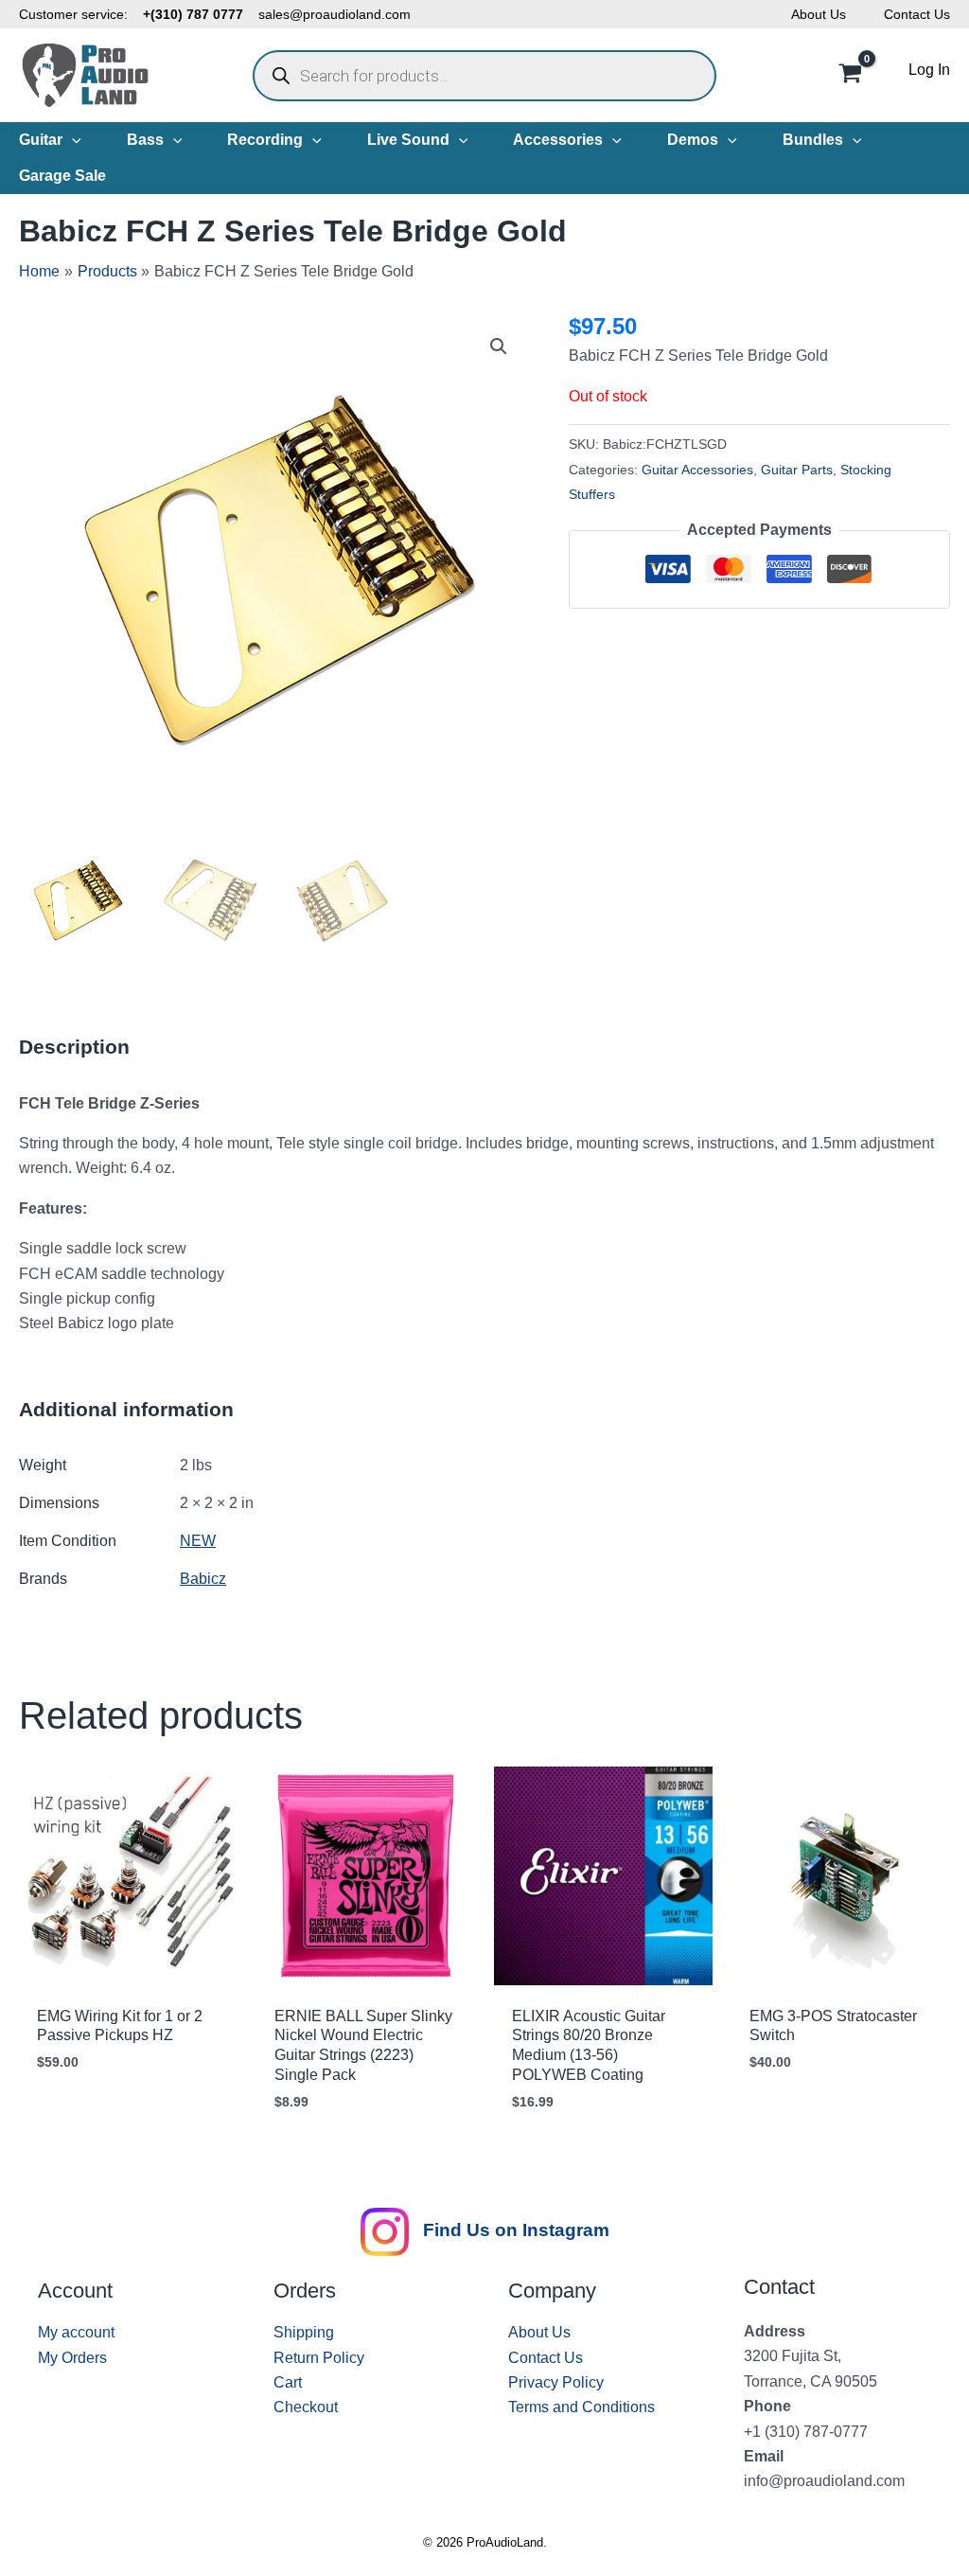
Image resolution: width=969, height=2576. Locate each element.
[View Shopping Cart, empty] (850, 76)
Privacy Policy (556, 2382)
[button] (72, 140)
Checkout (306, 2407)
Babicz (203, 1579)
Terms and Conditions (581, 2407)
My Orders (72, 2358)
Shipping (304, 2332)
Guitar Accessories (697, 470)
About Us (819, 14)
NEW (198, 1541)
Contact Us (917, 14)
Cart (288, 2382)
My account (76, 2332)
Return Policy (319, 2358)
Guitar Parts (797, 470)
